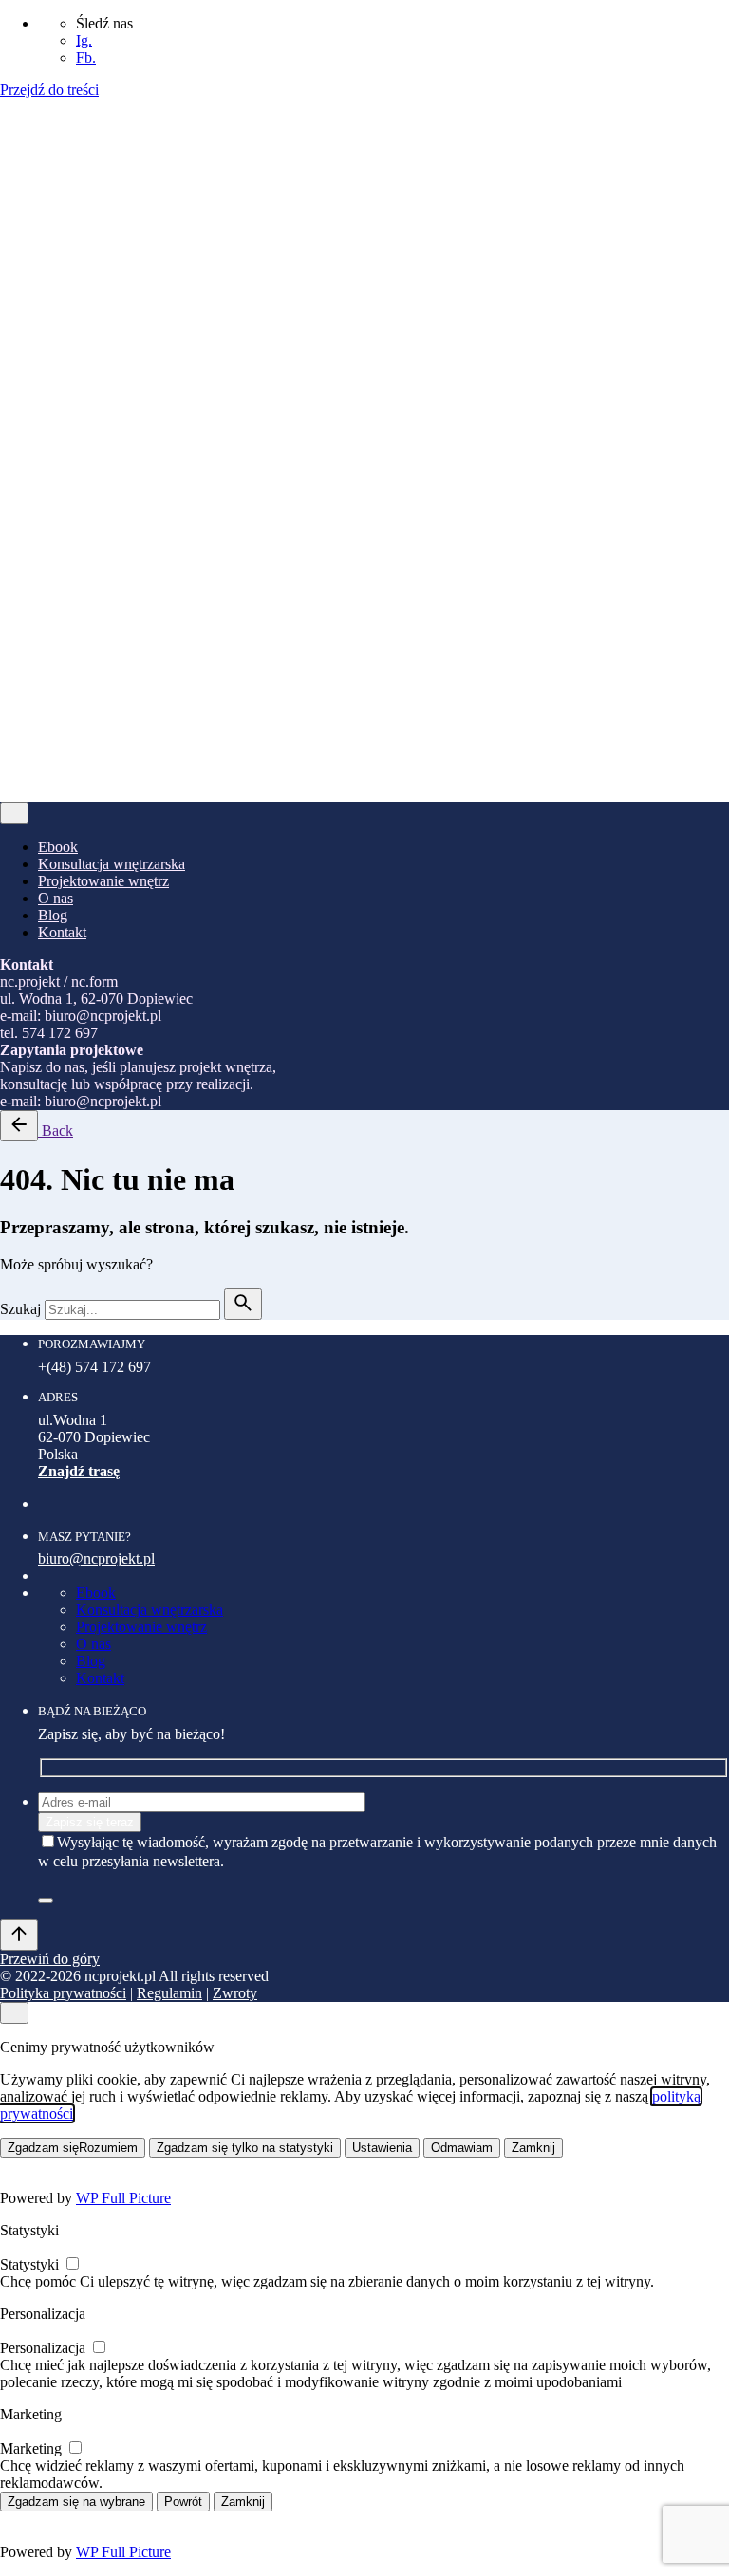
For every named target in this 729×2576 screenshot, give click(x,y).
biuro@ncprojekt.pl (96, 1558)
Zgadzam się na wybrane (76, 2502)
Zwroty (235, 495)
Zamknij (533, 2148)
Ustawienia (382, 2148)
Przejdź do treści (49, 90)
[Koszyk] (55, 599)
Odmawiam (462, 2148)
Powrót (183, 2502)
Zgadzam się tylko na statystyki (245, 2148)
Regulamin (169, 495)
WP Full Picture (123, 2198)
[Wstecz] (19, 1126)
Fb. (86, 57)
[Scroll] (19, 1935)
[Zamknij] (14, 311)
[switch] (73, 2263)
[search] (243, 1304)
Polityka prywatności (63, 495)
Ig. (84, 40)
